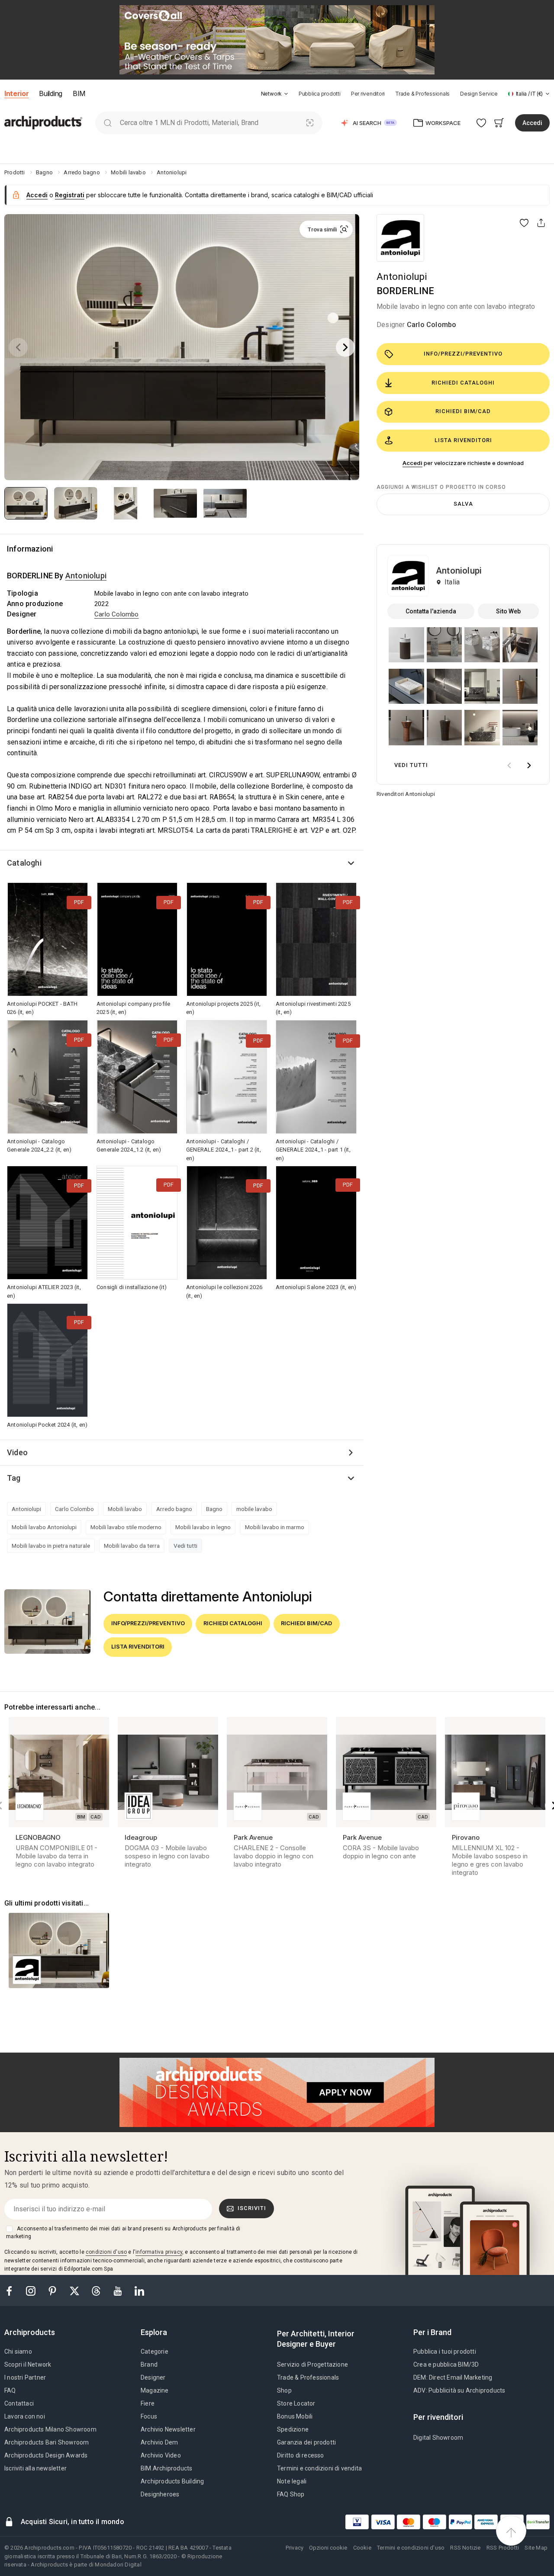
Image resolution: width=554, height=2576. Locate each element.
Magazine (155, 2390)
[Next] (345, 347)
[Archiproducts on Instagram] (32, 2290)
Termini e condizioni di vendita (319, 2468)
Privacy (295, 2548)
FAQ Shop (291, 2494)
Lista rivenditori (463, 440)
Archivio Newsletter (168, 2429)
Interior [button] (16, 93)
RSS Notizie (465, 2548)
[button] (275, 94)
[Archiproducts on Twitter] (75, 2290)
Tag (14, 1478)
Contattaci (19, 2403)
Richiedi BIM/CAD (463, 411)
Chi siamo (18, 2351)
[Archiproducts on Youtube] (119, 2290)
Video (17, 1452)
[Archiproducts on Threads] (97, 2290)
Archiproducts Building (172, 2481)
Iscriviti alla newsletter (35, 2468)
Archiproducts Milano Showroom (50, 2429)
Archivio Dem (159, 2442)
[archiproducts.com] (43, 122)
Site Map (536, 2548)
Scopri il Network (28, 2364)
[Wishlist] (482, 123)
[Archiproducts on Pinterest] (53, 2290)
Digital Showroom (438, 2438)
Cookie (362, 2548)
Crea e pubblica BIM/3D (446, 2364)
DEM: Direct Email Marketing (453, 2377)
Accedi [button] (532, 123)
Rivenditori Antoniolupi (406, 794)
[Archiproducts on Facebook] (13, 2290)
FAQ (10, 2390)
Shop (284, 2390)
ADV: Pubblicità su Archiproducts (459, 2390)
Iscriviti (252, 2208)
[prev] (509, 765)
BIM (79, 93)
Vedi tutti (185, 1546)
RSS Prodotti (503, 2548)
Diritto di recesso (301, 2455)
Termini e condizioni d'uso (411, 2548)
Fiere (148, 2403)
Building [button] (50, 93)
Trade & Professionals (422, 94)
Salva (463, 504)
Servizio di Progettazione (312, 2364)
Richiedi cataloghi (463, 383)
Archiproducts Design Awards (46, 2455)
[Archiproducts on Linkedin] (139, 2290)
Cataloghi (24, 863)
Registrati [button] (70, 195)
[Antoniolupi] (400, 238)
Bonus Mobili (295, 2416)
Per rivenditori (368, 94)
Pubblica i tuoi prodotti (445, 2351)
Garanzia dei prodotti (306, 2442)
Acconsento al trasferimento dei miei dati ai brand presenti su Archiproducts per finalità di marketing (123, 2233)
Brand (149, 2364)
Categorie (155, 2351)
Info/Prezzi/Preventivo (463, 354)
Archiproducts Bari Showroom (47, 2442)
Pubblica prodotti (320, 94)
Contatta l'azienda (431, 611)
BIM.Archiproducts (166, 2468)
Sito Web (508, 611)
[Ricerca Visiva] (310, 123)
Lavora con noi (25, 2416)
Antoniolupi (402, 277)
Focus (149, 2416)
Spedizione (293, 2429)
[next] (529, 765)
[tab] (286, 94)
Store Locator (296, 2403)
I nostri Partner (25, 2377)
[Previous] (18, 347)
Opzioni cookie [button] (328, 2548)
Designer (153, 2377)
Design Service (479, 94)
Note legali (292, 2481)
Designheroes (160, 2494)
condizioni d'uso (106, 2252)
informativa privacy (159, 2252)
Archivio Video (161, 2455)
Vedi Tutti (411, 765)
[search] (108, 123)
